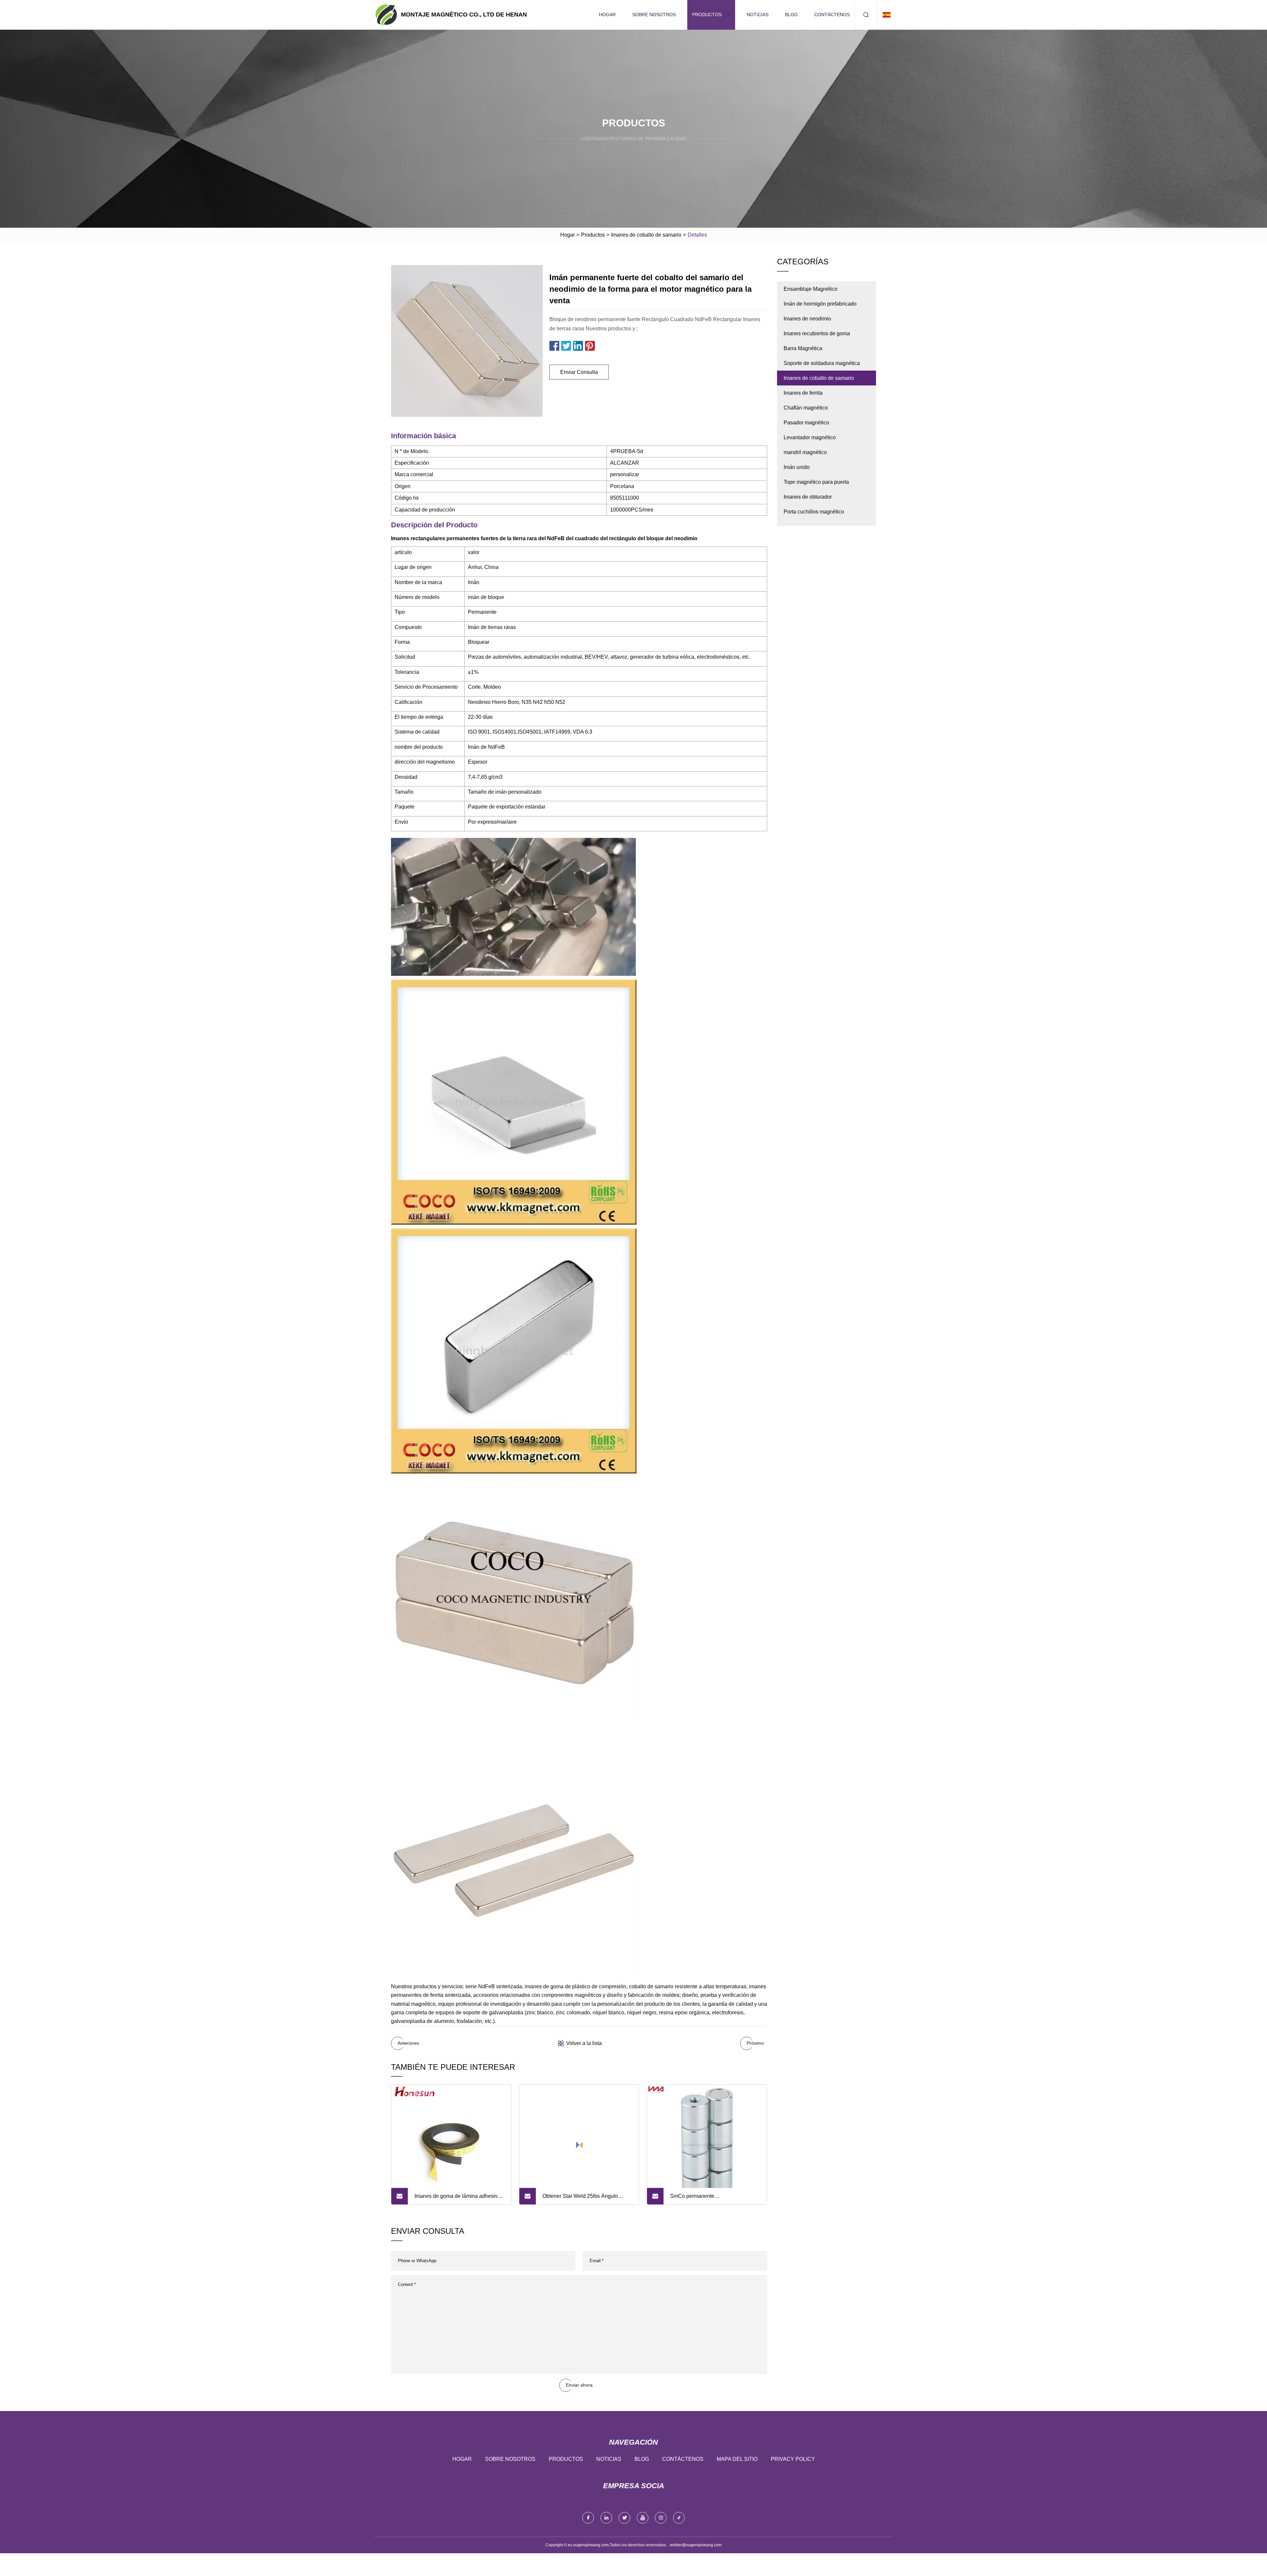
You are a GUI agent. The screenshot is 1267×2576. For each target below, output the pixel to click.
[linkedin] (606, 2518)
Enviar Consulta (579, 372)
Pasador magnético (806, 423)
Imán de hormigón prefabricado (820, 304)
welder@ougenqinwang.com (696, 2545)
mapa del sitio (737, 2459)
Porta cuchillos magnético (814, 512)
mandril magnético (805, 452)
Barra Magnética (803, 348)
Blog (791, 15)
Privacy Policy (793, 2459)
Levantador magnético (810, 437)
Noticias (758, 15)
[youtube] (643, 2518)
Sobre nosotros (654, 15)
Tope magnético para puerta (816, 482)
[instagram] (661, 2518)
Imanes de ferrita (803, 393)
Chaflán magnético (806, 408)
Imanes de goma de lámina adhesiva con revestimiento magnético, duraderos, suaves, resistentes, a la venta (457, 2199)
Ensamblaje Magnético (811, 289)
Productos (707, 15)
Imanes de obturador (808, 497)
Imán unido (797, 467)
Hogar (607, 15)
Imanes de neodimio (807, 319)
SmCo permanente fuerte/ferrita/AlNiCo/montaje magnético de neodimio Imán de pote (713, 2199)
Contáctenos (832, 15)
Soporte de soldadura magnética (822, 363)
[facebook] (588, 2518)
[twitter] (624, 2518)
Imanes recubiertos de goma (817, 333)
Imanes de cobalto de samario (646, 235)
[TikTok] (679, 2518)
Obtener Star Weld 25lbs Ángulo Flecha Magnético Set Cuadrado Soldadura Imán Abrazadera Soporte (585, 2199)
